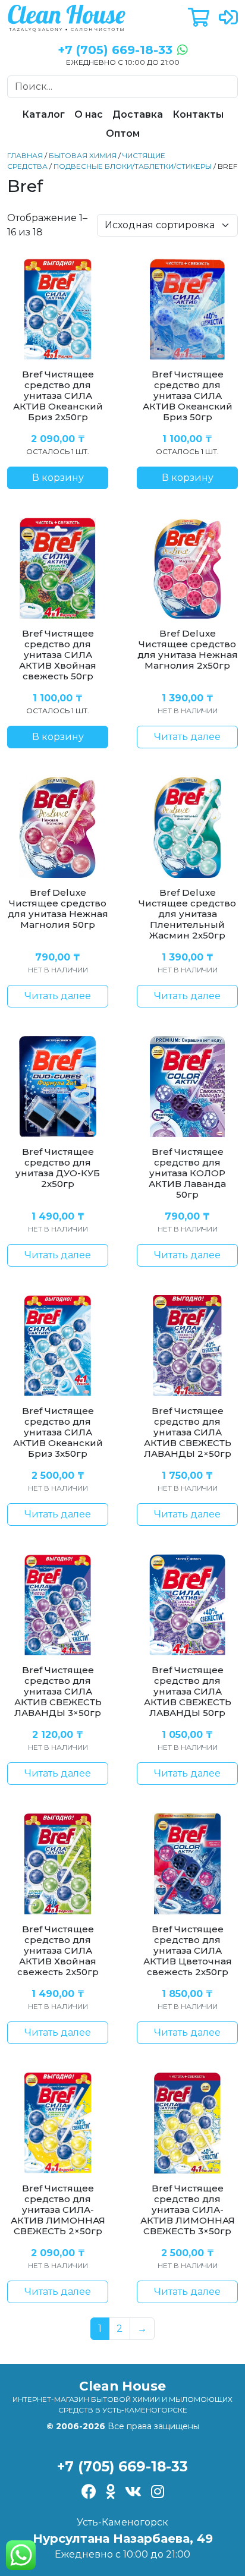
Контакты (198, 114)
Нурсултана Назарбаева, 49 (123, 2539)
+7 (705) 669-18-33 (122, 2466)
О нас (89, 114)
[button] (199, 18)
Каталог (43, 114)
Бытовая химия (83, 155)
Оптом (123, 133)
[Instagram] (158, 2493)
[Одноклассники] (111, 2493)
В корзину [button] (58, 478)
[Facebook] (89, 2493)
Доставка (138, 114)
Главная (25, 155)
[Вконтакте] (133, 2493)
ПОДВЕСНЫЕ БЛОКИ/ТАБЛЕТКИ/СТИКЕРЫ (133, 166)
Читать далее (187, 737)
